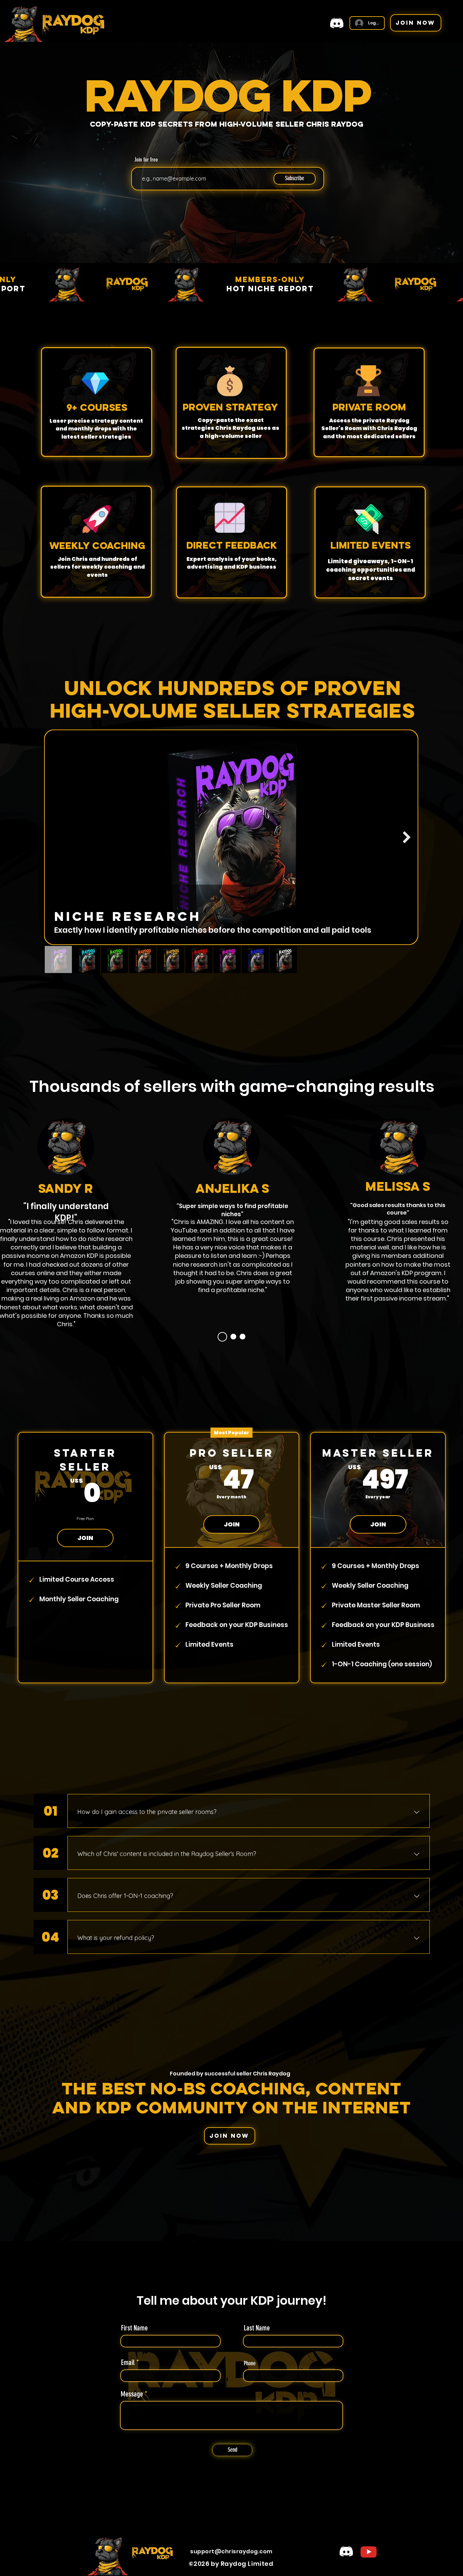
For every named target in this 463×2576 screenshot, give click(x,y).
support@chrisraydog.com (231, 2551)
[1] (220, 1337)
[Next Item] (407, 837)
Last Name (257, 2328)
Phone (250, 2363)
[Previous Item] (56, 837)
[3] (243, 1337)
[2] (231, 1337)
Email (128, 2363)
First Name (134, 2328)
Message (132, 2394)
